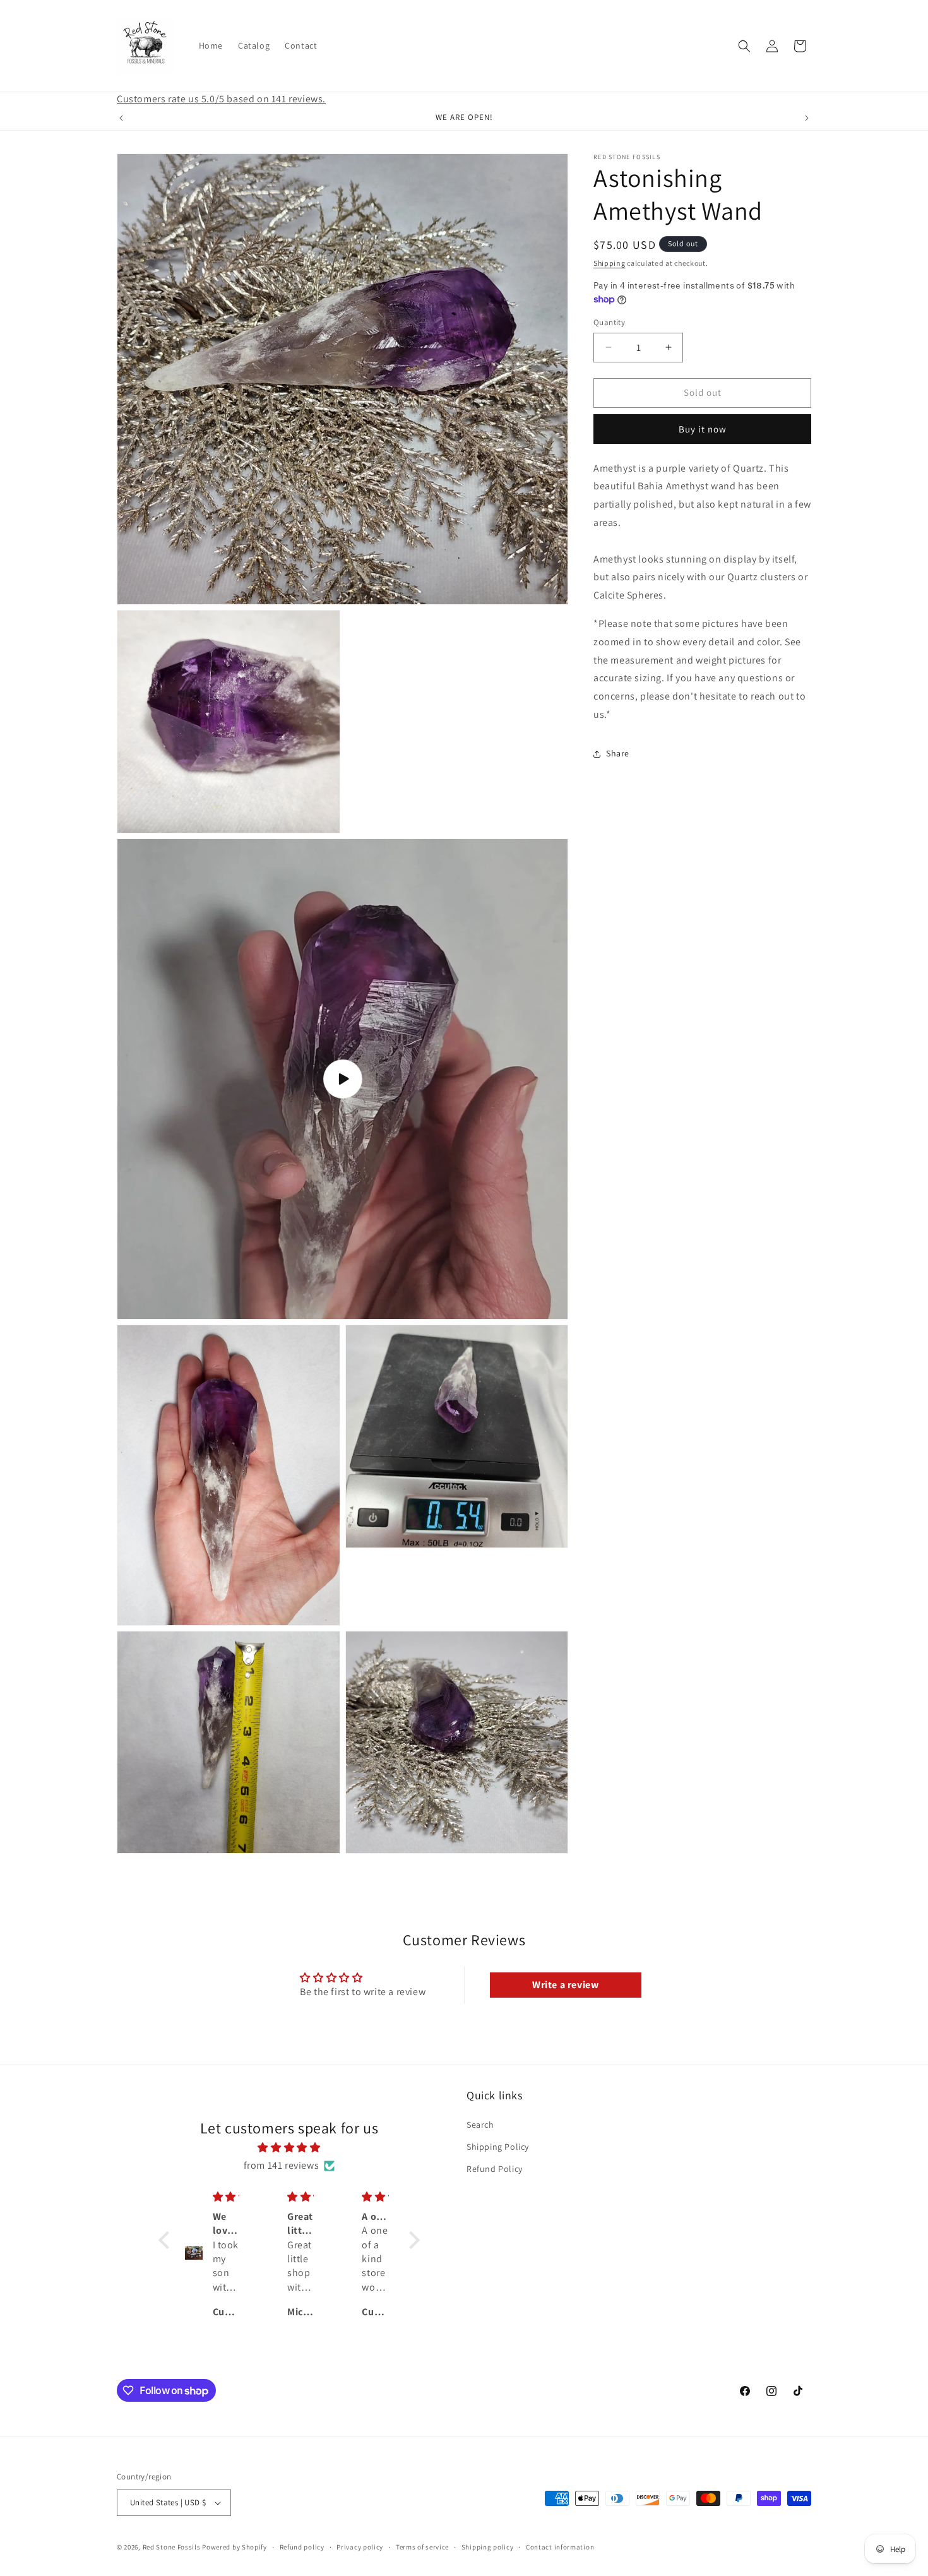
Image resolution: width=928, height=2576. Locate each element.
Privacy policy (360, 2547)
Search (480, 2124)
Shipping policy (488, 2547)
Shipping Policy (498, 2146)
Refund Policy (495, 2168)
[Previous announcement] (121, 118)
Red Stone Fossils (173, 2547)
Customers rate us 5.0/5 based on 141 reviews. (221, 99)
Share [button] (618, 754)
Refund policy (302, 2547)
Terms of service (422, 2547)
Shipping (610, 263)
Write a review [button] (565, 1985)
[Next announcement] (807, 118)
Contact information (560, 2547)
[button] (744, 46)
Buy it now (703, 429)
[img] (289, 2147)
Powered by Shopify (235, 2547)
